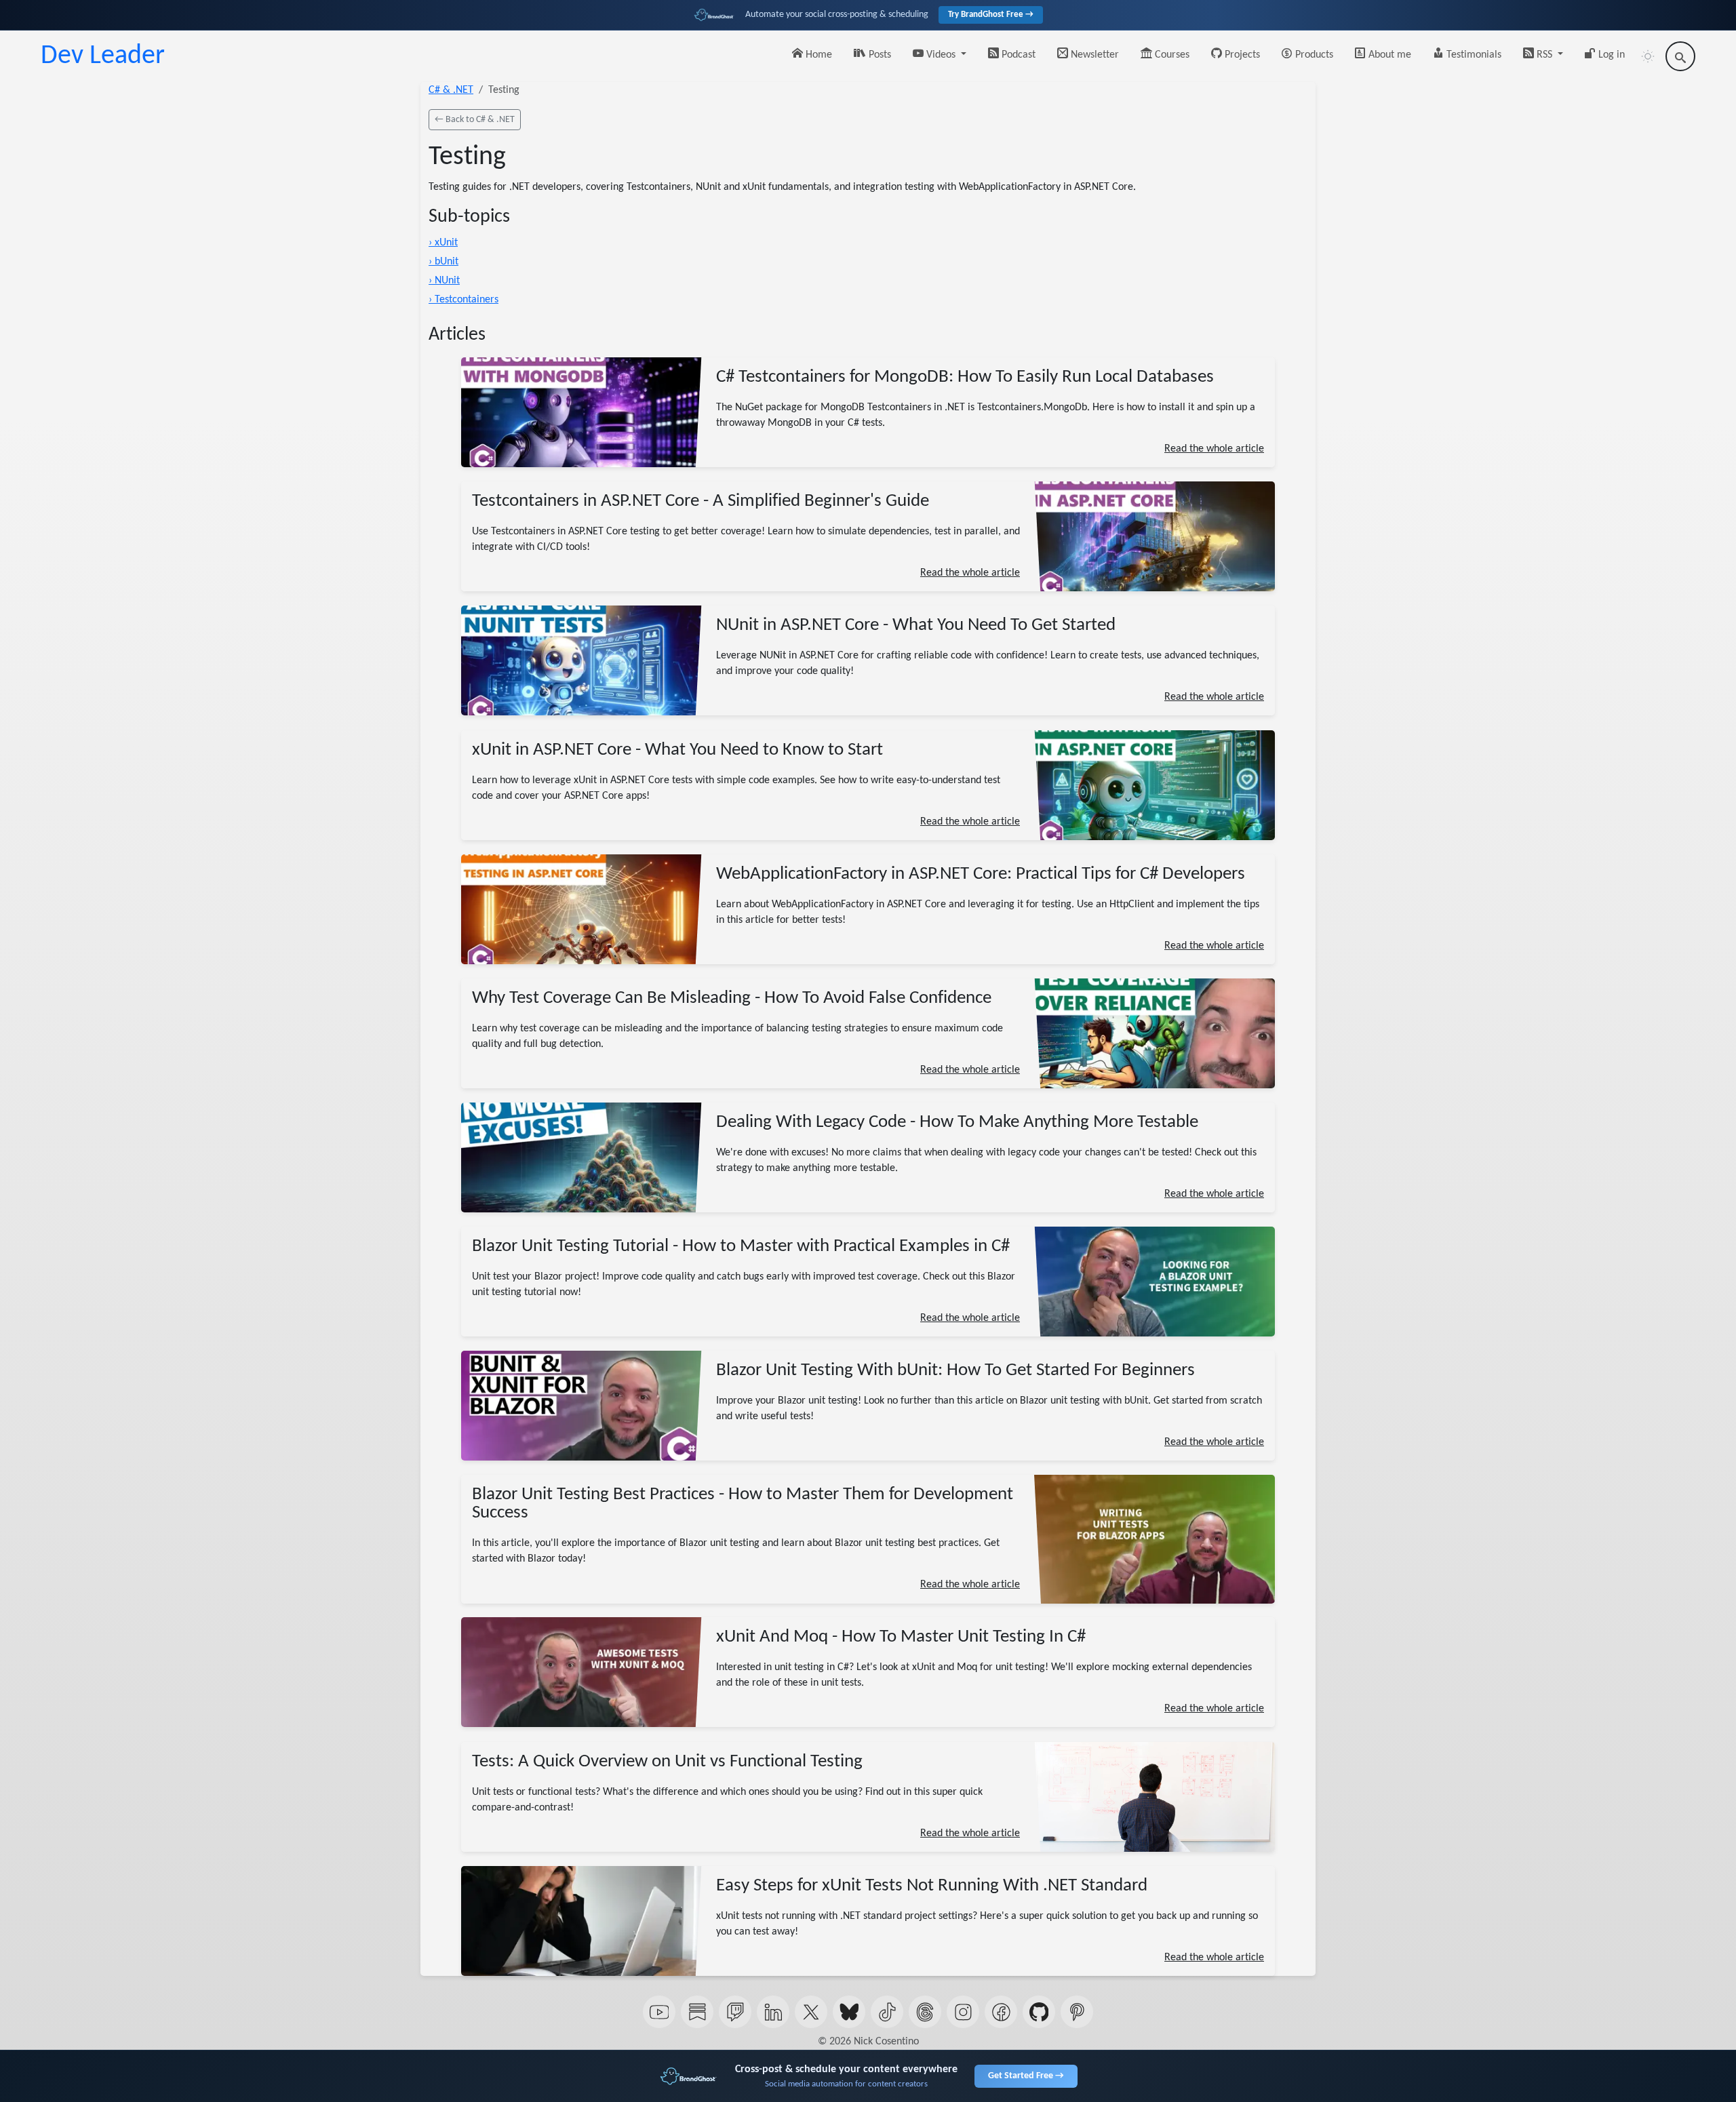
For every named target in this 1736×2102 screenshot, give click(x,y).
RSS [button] (1544, 55)
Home (817, 55)
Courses (1171, 55)
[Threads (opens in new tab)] (925, 2012)
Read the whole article (1214, 449)
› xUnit (443, 243)
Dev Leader (103, 56)
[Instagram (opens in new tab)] (963, 2012)
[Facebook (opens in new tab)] (1001, 2012)
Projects (1241, 55)
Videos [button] (941, 55)
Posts (879, 55)
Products (1313, 55)
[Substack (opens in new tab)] (697, 2012)
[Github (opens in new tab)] (1039, 2012)
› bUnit (443, 262)
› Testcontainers (463, 300)
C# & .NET (451, 90)
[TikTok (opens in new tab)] (887, 2012)
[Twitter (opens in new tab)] (811, 2012)
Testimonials (1473, 55)
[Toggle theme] (1648, 56)
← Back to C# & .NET (475, 120)
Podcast (1017, 55)
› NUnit (444, 281)
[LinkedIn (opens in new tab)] (773, 2012)
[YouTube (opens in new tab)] (659, 2012)
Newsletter (1093, 55)
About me (1388, 55)
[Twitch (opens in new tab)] (735, 2012)
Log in (1610, 55)
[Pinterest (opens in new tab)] (1077, 2012)
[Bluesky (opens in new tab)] (849, 2012)
